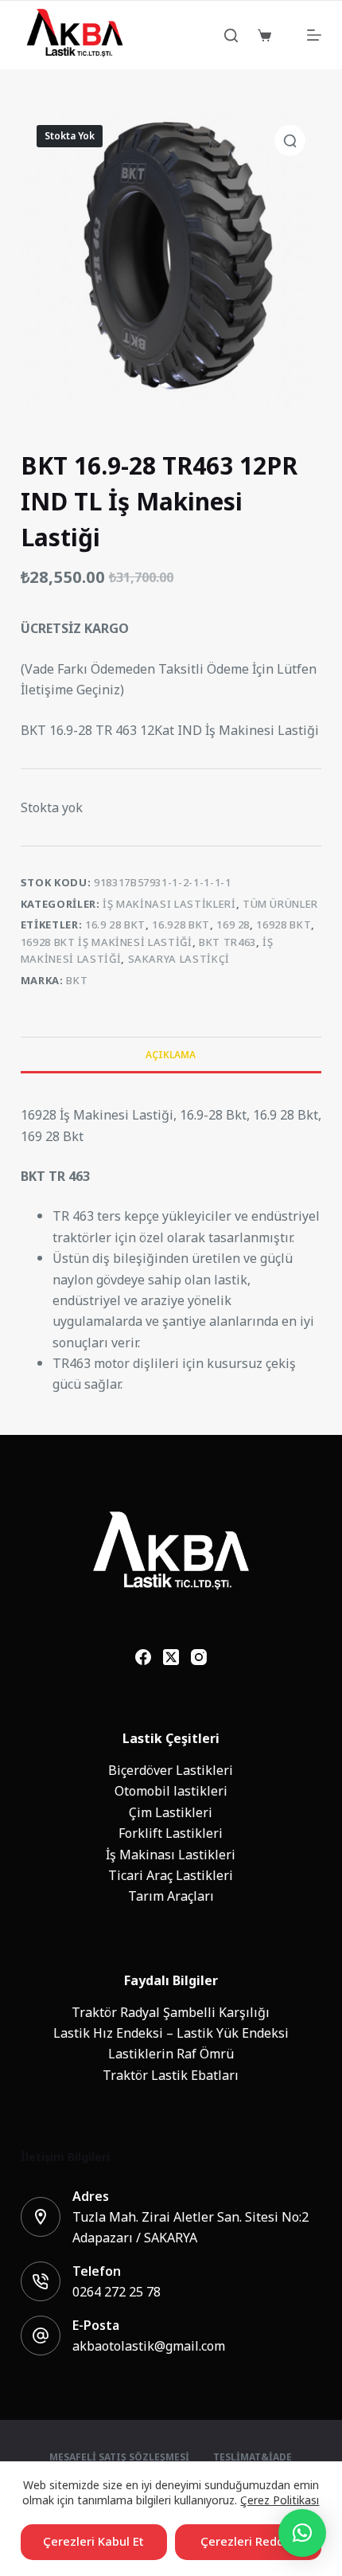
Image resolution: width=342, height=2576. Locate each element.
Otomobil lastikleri (171, 1791)
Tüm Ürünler (280, 904)
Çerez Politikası (280, 2500)
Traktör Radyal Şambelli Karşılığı (171, 2012)
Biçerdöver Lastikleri (171, 1770)
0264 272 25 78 (117, 2292)
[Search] (231, 35)
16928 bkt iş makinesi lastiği (107, 942)
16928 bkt (284, 925)
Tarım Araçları (171, 1896)
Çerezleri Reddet (248, 2541)
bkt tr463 (227, 942)
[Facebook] (143, 1657)
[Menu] (314, 35)
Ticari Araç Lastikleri (171, 1875)
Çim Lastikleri (171, 1812)
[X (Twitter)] (171, 1657)
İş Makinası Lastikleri (169, 904)
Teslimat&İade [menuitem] (253, 2458)
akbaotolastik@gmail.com (149, 2346)
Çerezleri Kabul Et (93, 2541)
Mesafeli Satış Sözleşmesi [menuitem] (119, 2458)
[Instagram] (199, 1657)
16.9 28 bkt (115, 925)
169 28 (233, 925)
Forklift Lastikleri (171, 1833)
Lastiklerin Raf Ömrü (171, 2054)
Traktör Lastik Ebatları (171, 2075)
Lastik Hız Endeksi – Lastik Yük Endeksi (171, 2033)
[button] (302, 2533)
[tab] (171, 1054)
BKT (77, 981)
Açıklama (171, 1055)
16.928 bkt (181, 925)
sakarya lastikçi (179, 959)
